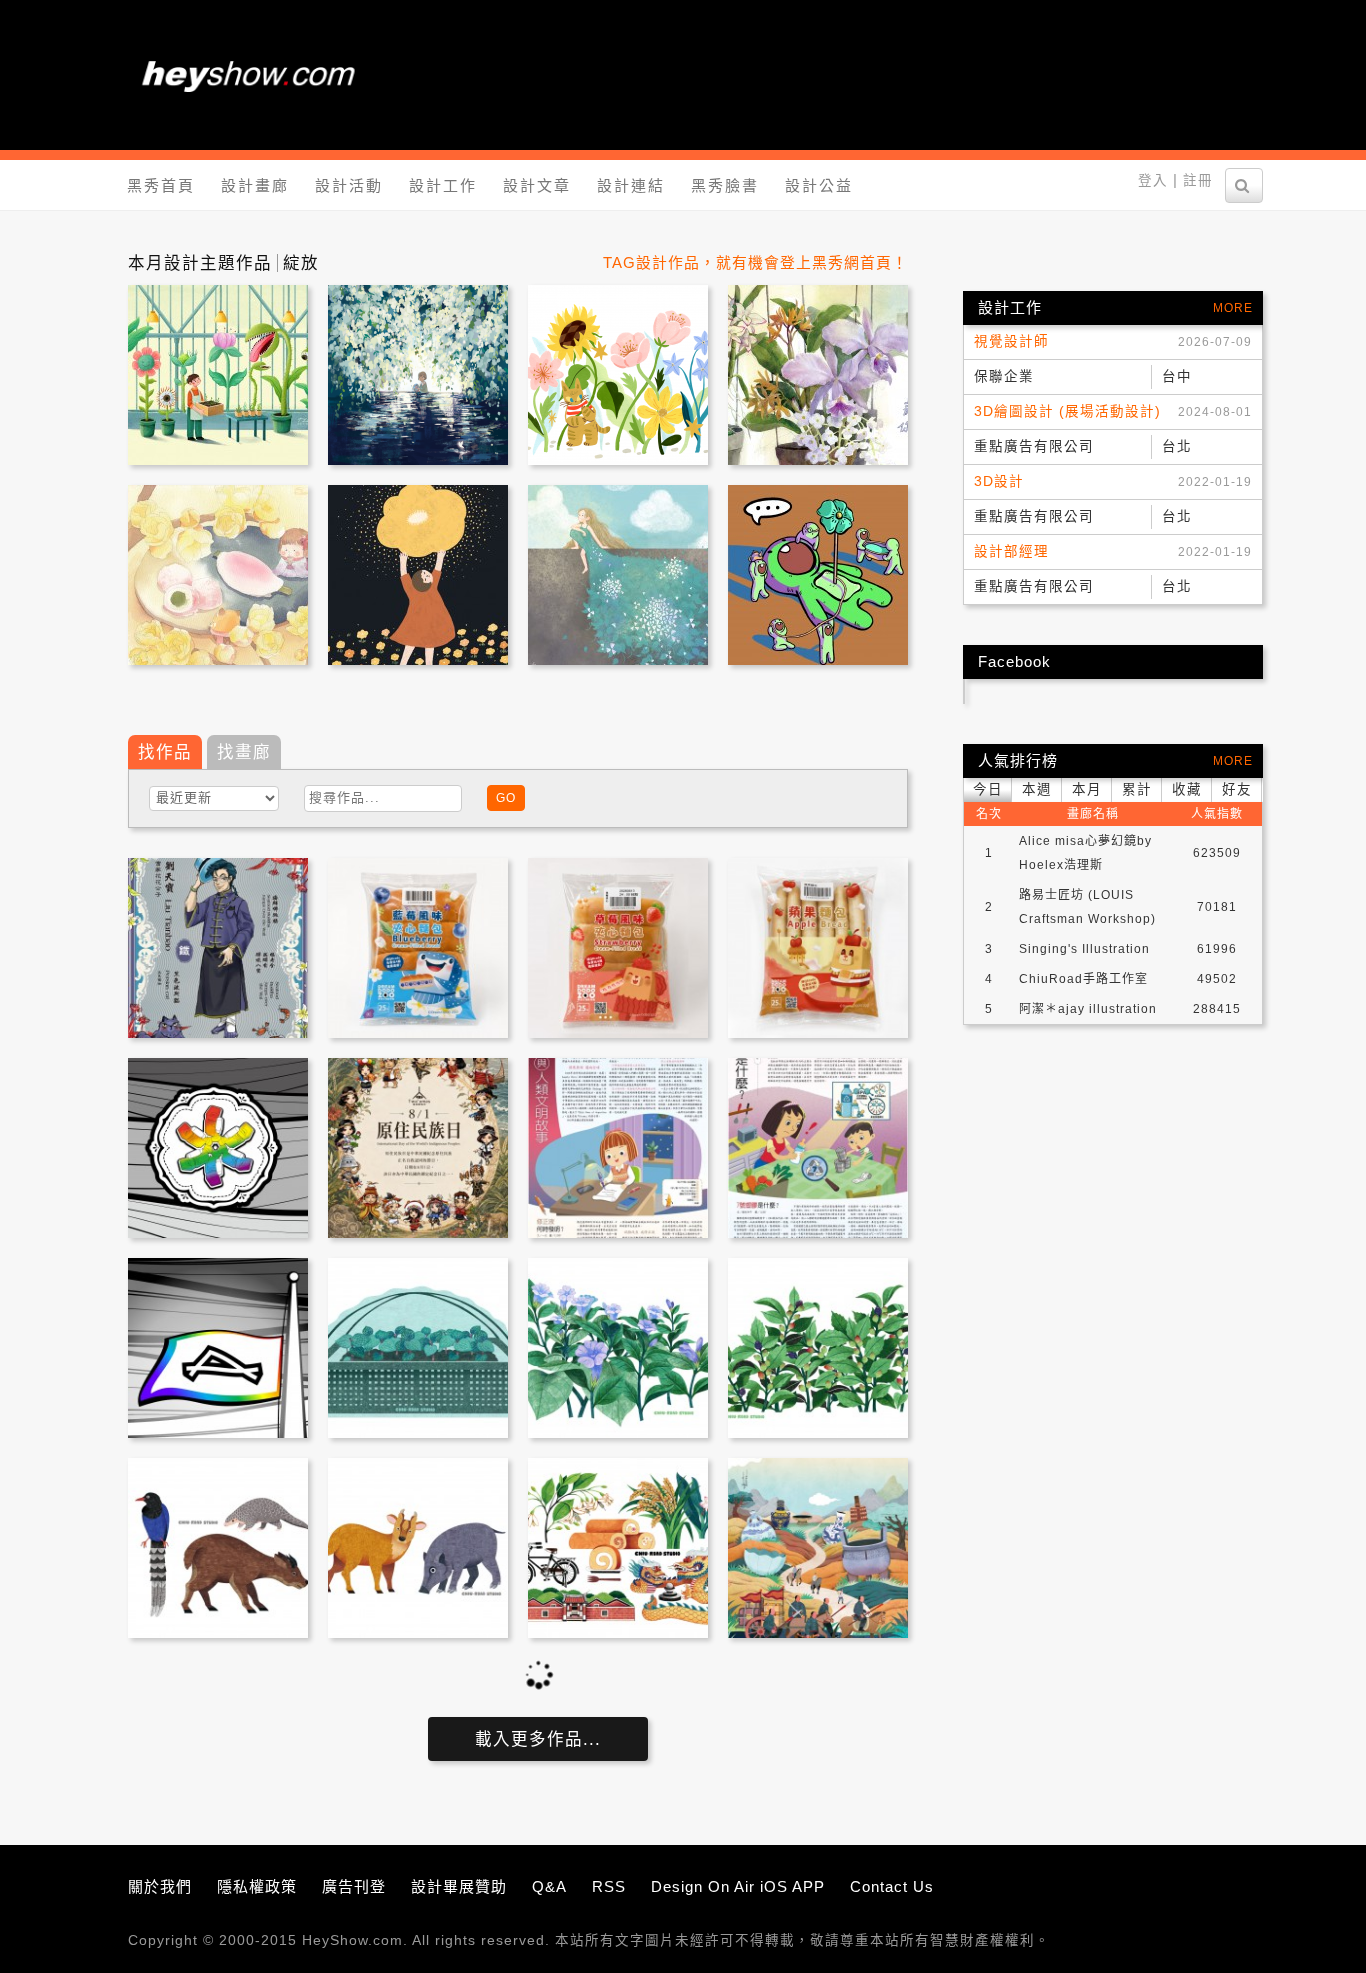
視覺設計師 (1011, 341)
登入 (1153, 180)
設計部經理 (1011, 551)
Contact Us (892, 1886)
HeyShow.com (352, 1940)
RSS (609, 1886)
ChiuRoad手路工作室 (1083, 979)
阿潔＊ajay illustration (1088, 1009)
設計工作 (443, 185)
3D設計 (999, 481)
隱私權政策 (257, 1886)
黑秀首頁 (161, 185)
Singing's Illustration (1084, 949)
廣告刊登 (354, 1886)
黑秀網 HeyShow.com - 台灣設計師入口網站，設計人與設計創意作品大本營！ (248, 75)
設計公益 (819, 185)
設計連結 (631, 185)
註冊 (1198, 180)
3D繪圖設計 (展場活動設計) (1067, 411)
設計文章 (537, 185)
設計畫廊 (255, 185)
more (1233, 308)
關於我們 (160, 1886)
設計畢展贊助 (459, 1886)
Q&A (549, 1886)
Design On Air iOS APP (738, 1886)
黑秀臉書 (725, 185)
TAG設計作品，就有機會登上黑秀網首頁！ (755, 263)
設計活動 (349, 185)
